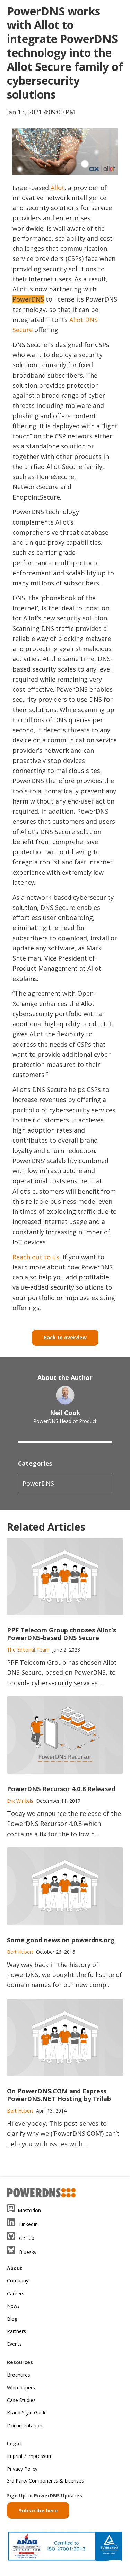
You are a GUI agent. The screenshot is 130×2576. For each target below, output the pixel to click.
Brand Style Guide (27, 2413)
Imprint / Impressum (30, 2456)
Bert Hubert (20, 1952)
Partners (16, 2331)
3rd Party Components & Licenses (45, 2481)
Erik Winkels (20, 1801)
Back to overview (65, 1337)
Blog (12, 2319)
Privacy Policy (22, 2469)
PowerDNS (38, 1483)
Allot (58, 188)
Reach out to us (36, 1257)
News (13, 2306)
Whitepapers (21, 2388)
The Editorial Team (28, 1650)
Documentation (25, 2425)
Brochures (19, 2375)
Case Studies (21, 2400)
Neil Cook (65, 1413)
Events (14, 2344)
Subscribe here (38, 2510)
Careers (16, 2293)
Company (18, 2281)
